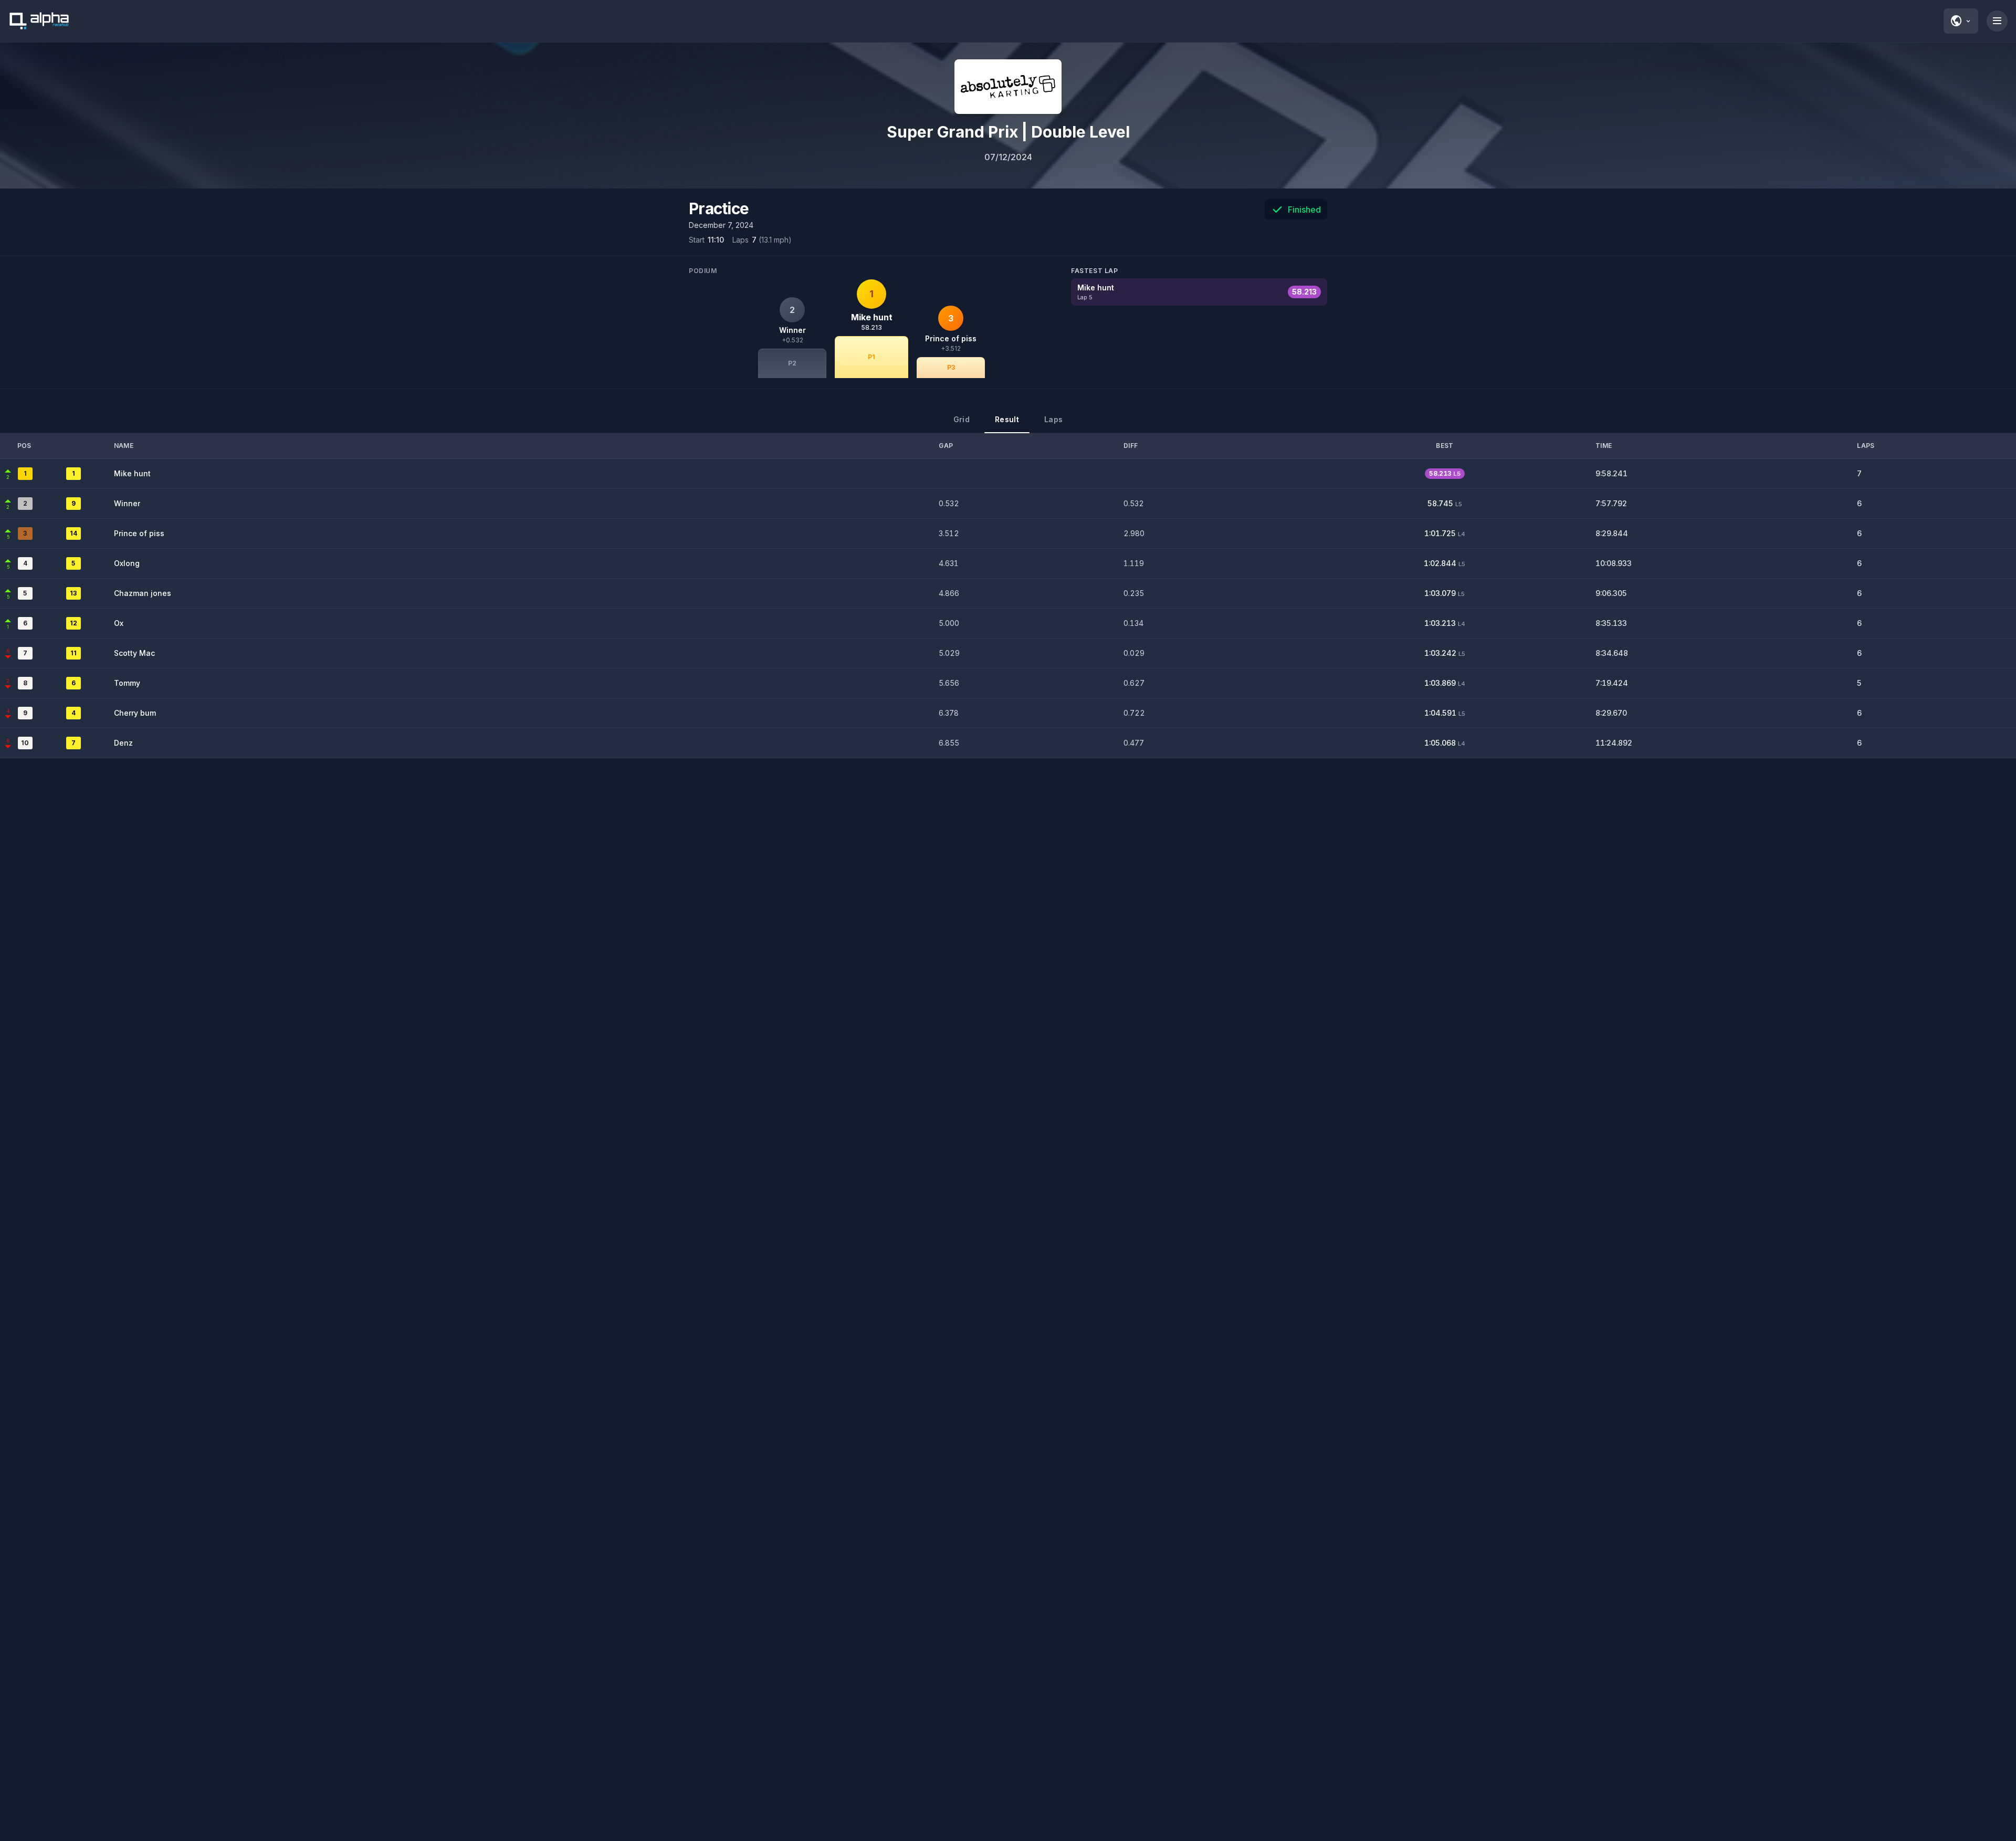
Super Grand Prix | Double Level (1008, 132)
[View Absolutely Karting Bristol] (1008, 87)
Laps (1053, 419)
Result (1007, 419)
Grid (962, 419)
